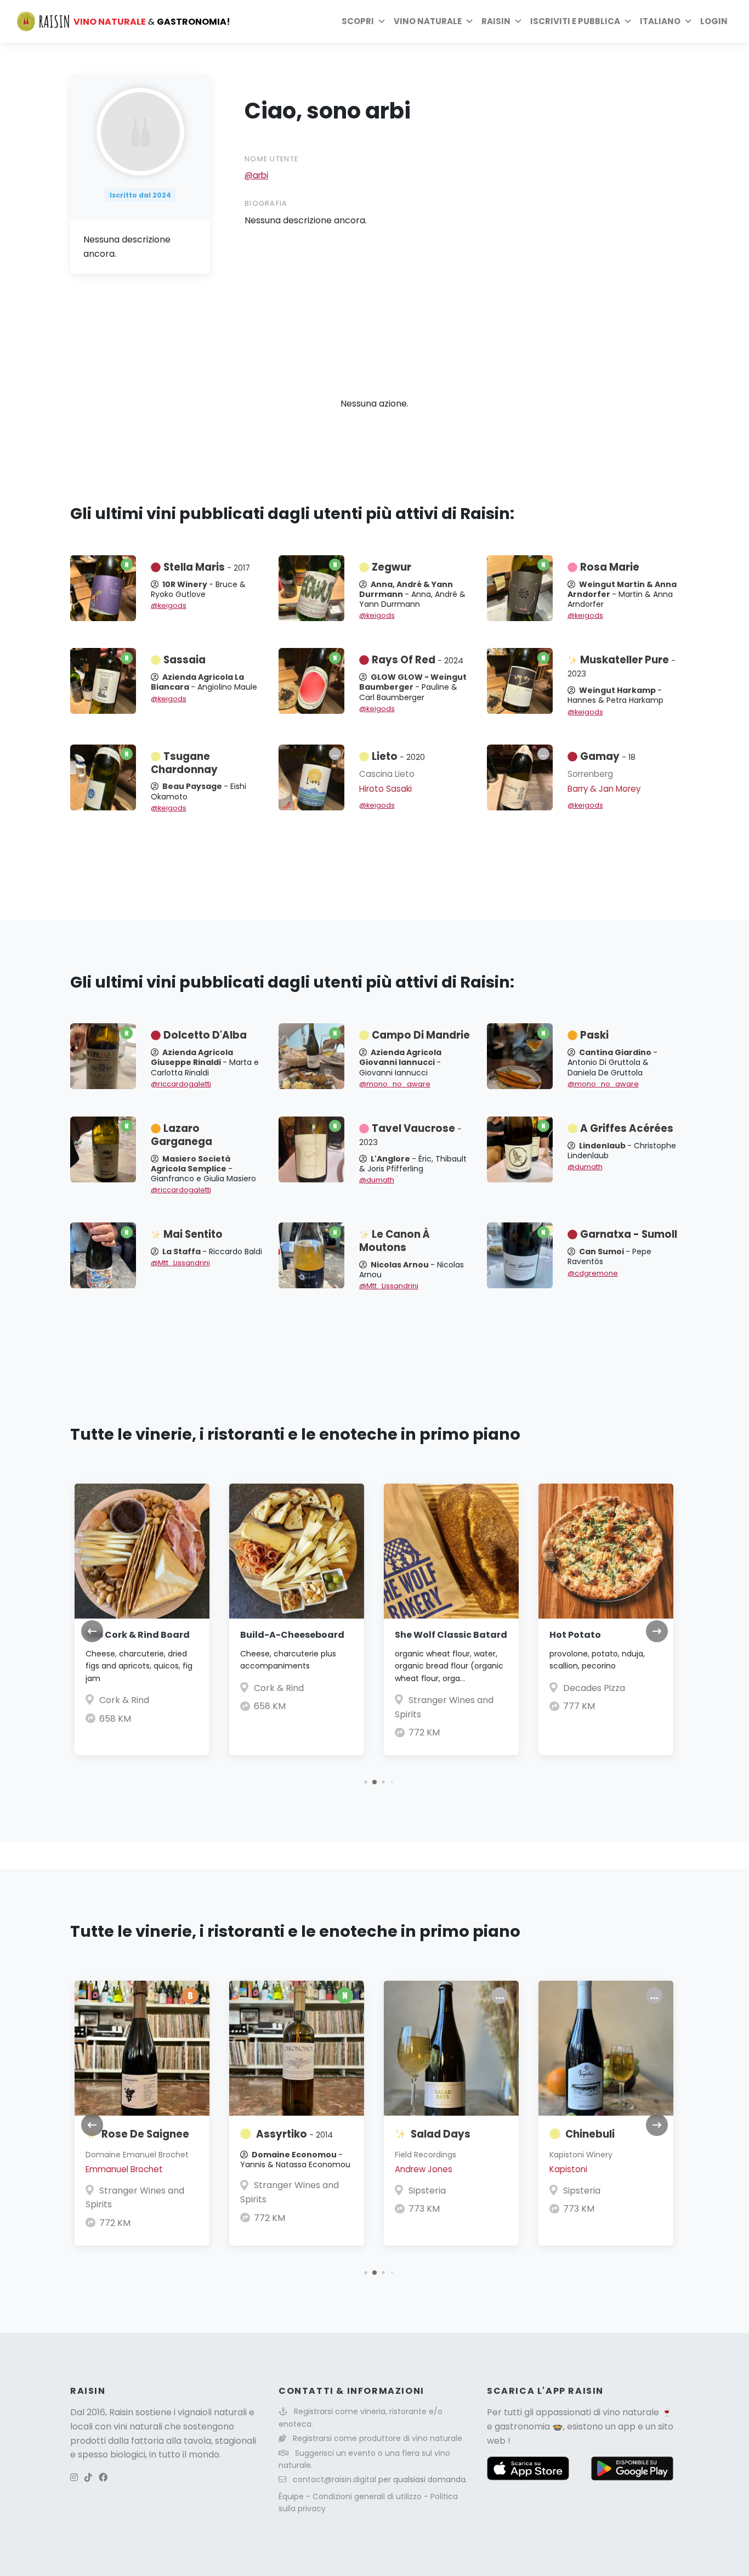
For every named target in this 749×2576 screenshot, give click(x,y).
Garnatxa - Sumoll (629, 1234)
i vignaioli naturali (210, 2412)
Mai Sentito (193, 1234)
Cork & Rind (124, 1700)
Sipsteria (427, 2191)
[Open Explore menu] (382, 21)
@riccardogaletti (181, 1084)
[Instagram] (74, 2478)
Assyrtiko (294, 2134)
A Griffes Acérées (627, 1128)
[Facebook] (103, 2478)
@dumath (377, 1180)
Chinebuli (590, 2134)
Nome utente (271, 159)
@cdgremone (593, 1273)
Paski (594, 1035)
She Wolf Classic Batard (451, 1635)
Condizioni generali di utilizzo (368, 2496)
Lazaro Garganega (181, 1135)
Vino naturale (428, 21)
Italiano (660, 21)
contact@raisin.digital (334, 2479)
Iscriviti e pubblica (575, 21)
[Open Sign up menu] (628, 21)
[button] (365, 1782)
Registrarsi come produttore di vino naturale (378, 2438)
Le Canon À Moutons (395, 1241)
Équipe (292, 2496)
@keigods (169, 605)
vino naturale (631, 2412)
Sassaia (185, 660)
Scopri (358, 21)
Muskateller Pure (622, 666)
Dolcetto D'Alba (205, 1035)
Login (714, 21)
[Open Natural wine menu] (469, 21)
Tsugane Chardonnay (184, 763)
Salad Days (441, 2134)
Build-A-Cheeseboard (292, 1635)
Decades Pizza (594, 1688)
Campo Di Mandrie (421, 1035)
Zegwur (391, 567)
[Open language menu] (688, 21)
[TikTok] (88, 2478)
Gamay (608, 756)
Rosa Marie (610, 567)
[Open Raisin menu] (518, 21)
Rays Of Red (418, 660)
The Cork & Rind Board (138, 1635)
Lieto (398, 756)
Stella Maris (207, 567)
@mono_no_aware (395, 1084)
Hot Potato (575, 1635)
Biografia (266, 203)
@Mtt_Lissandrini (180, 1263)
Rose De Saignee (145, 2134)
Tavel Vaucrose (410, 1135)
